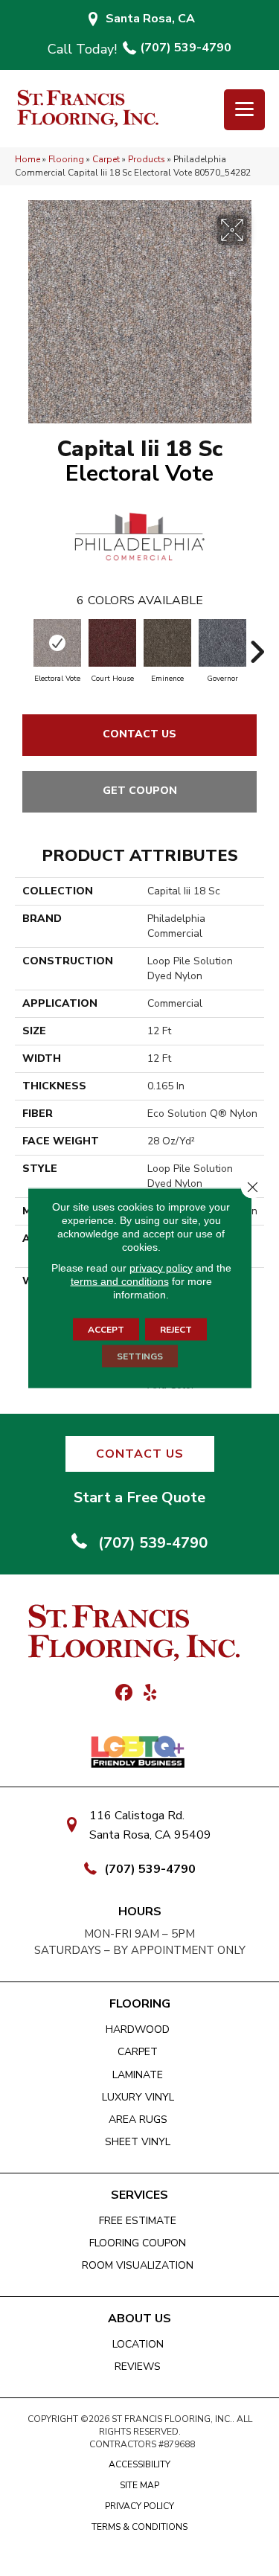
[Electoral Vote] (57, 643)
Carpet (106, 159)
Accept (106, 1330)
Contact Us (139, 734)
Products (147, 159)
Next (257, 644)
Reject (176, 1330)
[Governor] (222, 643)
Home (28, 159)
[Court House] (112, 643)
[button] (140, 1454)
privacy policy (161, 1268)
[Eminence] (167, 643)
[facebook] (125, 1694)
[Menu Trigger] (244, 110)
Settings (140, 1356)
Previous (22, 644)
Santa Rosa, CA (150, 19)
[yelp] (151, 1694)
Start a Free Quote (139, 1497)
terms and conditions (120, 1281)
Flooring (66, 159)
